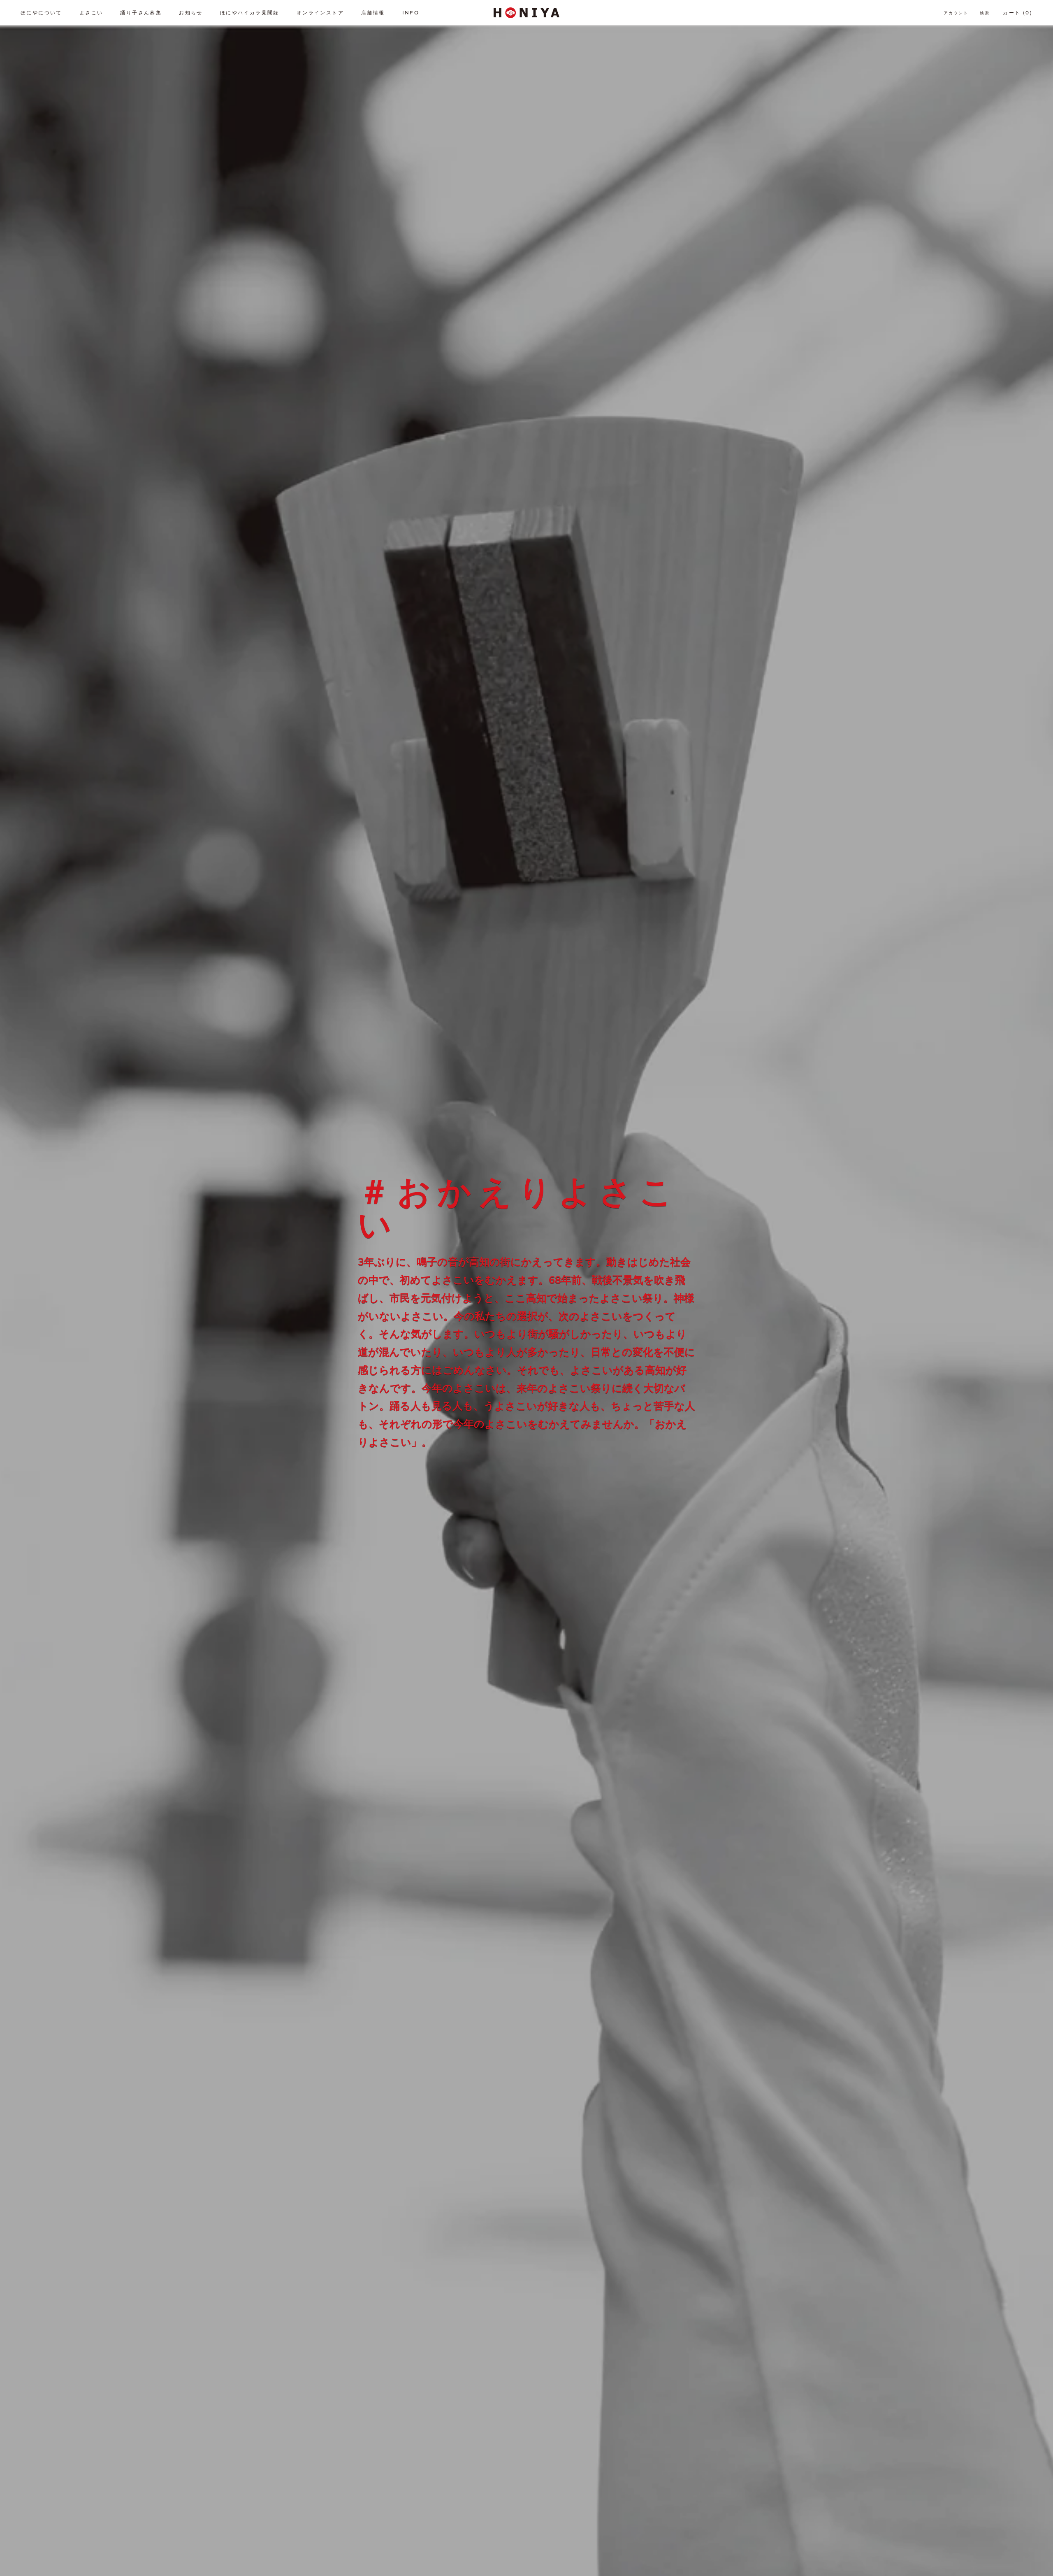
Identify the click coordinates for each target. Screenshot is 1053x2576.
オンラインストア (320, 13)
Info (411, 13)
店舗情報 (373, 13)
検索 (985, 13)
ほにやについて (41, 13)
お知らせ (191, 13)
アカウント (956, 13)
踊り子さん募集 (141, 13)
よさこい (91, 13)
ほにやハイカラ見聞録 (250, 13)
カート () (1018, 13)
